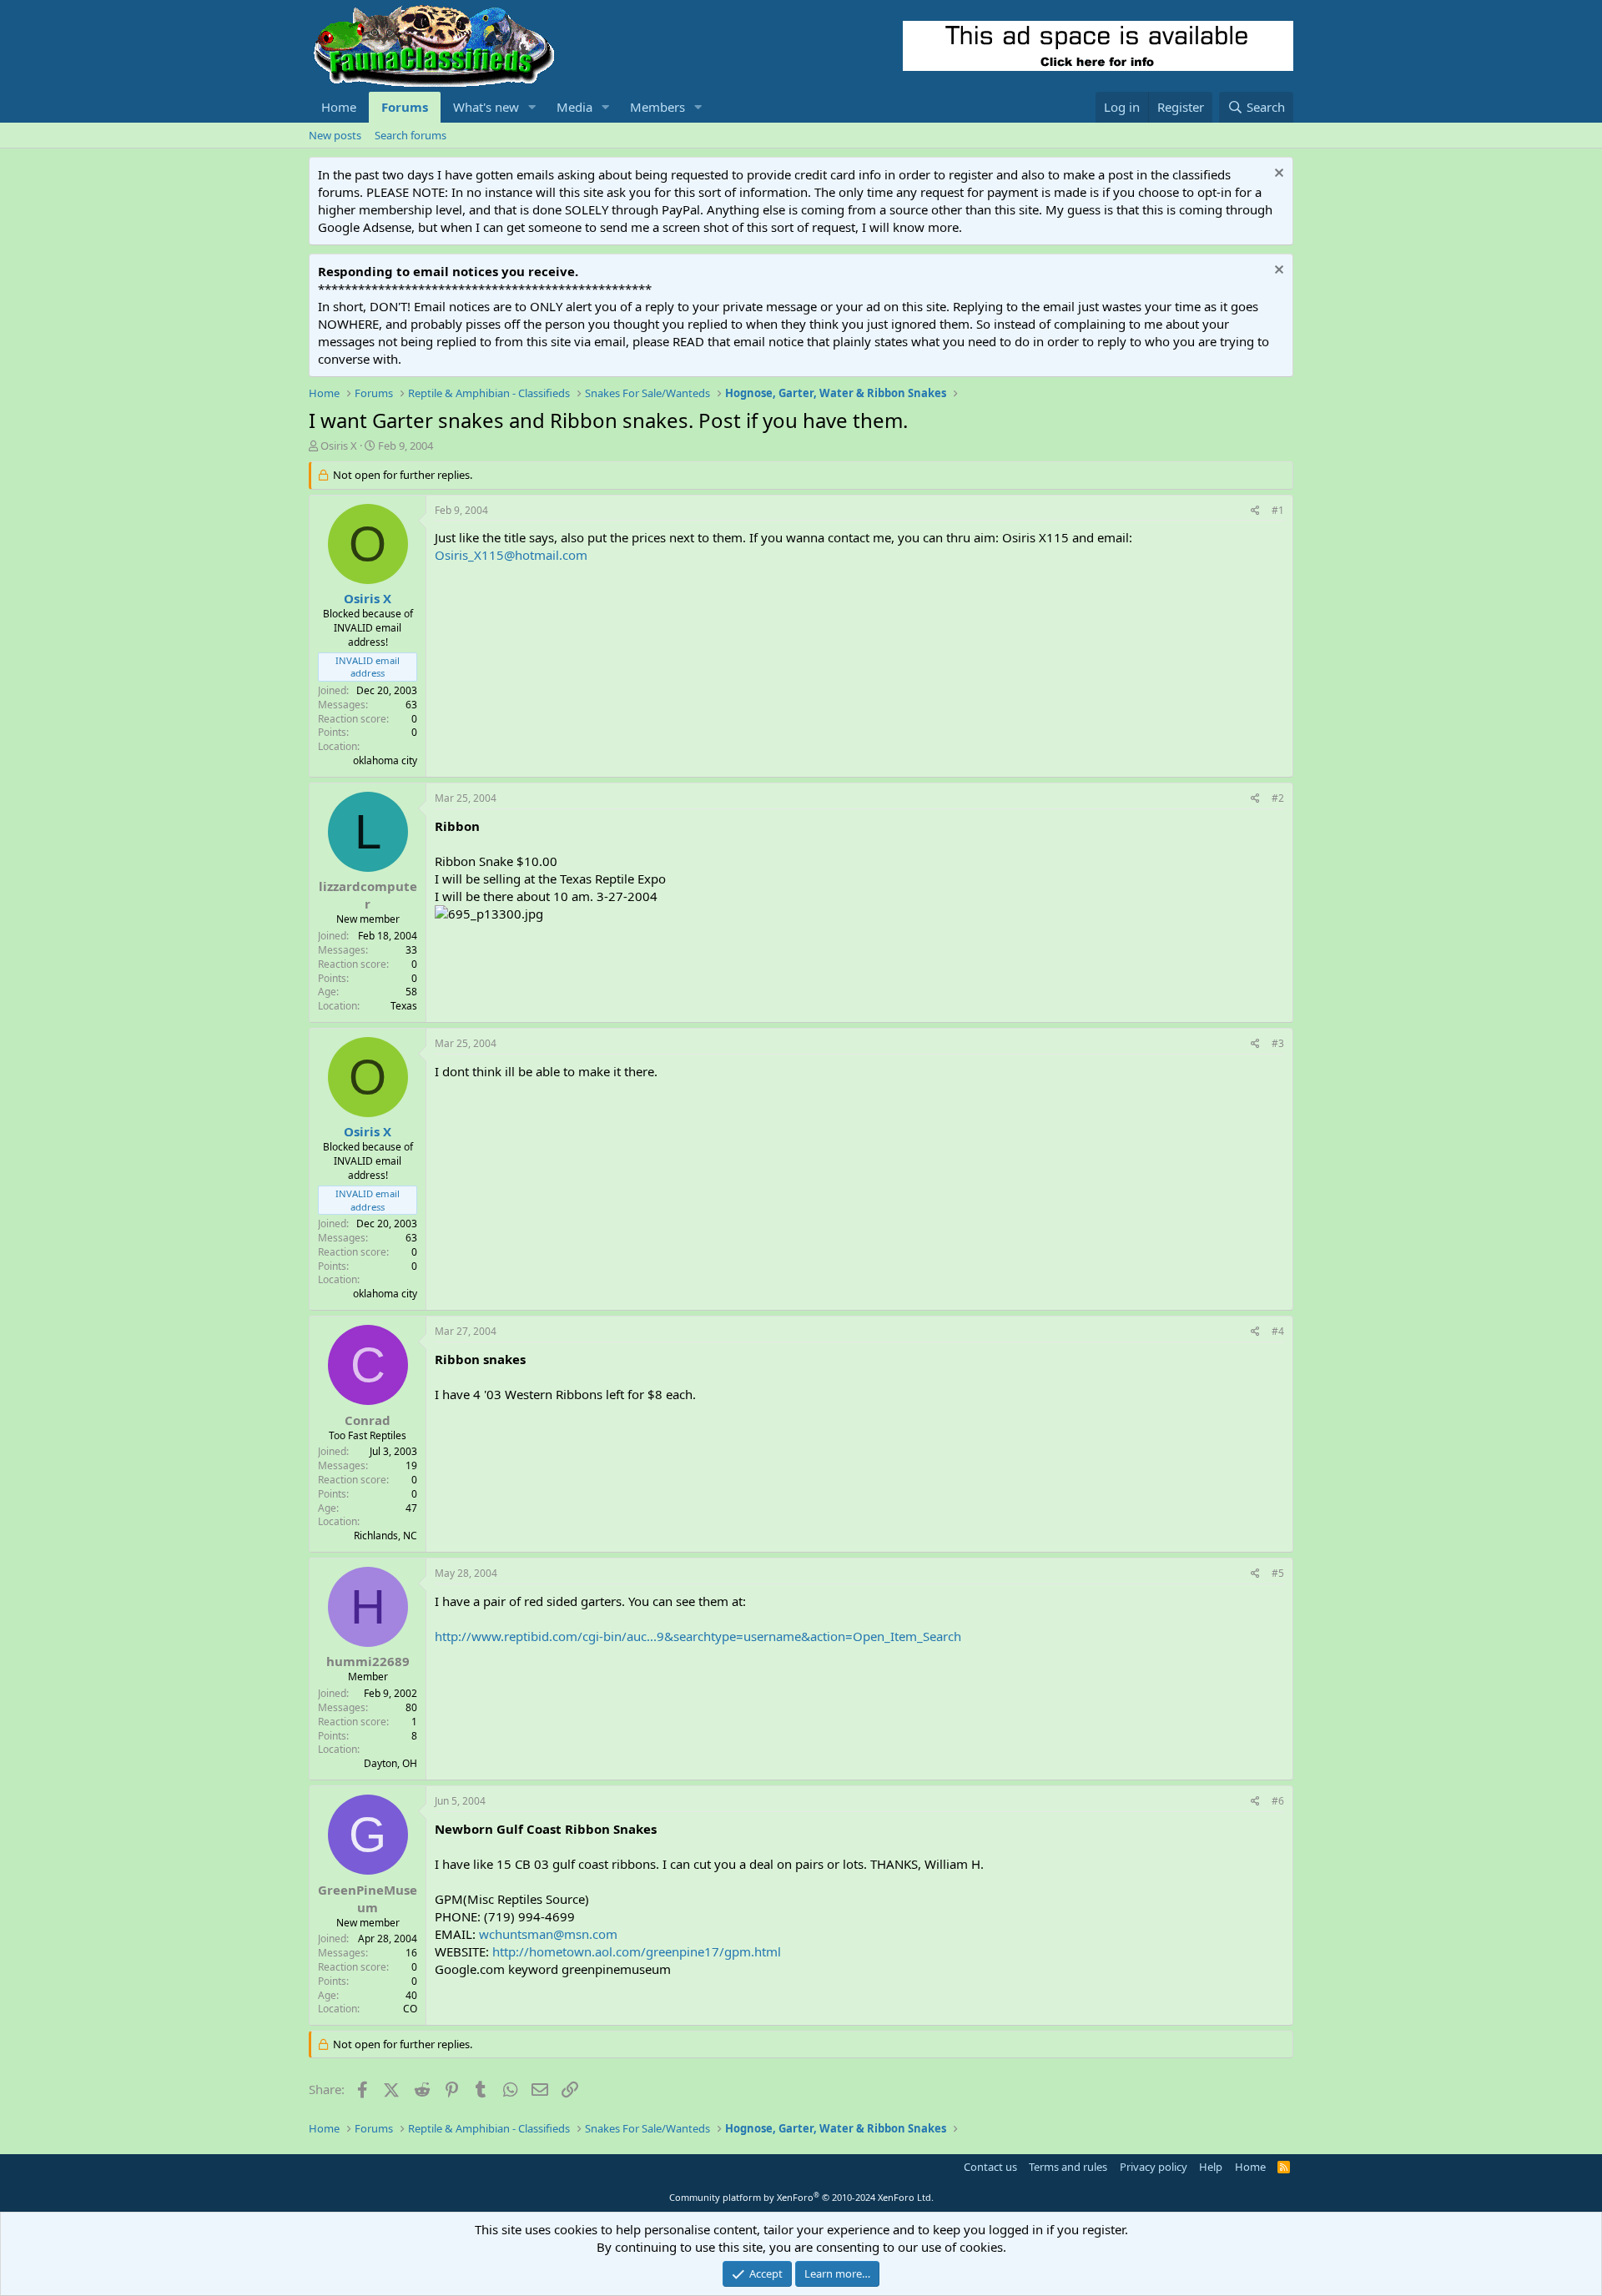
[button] (532, 107)
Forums (405, 107)
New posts (335, 135)
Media (574, 107)
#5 (1278, 1573)
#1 (1278, 510)
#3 (1278, 1043)
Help (1211, 2167)
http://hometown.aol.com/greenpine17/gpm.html (637, 1951)
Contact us (990, 2167)
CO (410, 2009)
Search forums (411, 135)
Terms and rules (1068, 2167)
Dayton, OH (390, 1763)
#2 (1278, 798)
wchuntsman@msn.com (548, 1934)
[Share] (1255, 511)
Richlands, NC (385, 1536)
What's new (486, 107)
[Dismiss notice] (1277, 175)
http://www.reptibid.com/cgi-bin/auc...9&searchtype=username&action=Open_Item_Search (698, 1636)
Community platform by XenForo (801, 2197)
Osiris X (339, 446)
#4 (1278, 1331)
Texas (404, 1006)
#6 (1278, 1801)
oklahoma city (385, 760)
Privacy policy (1154, 2167)
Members (657, 107)
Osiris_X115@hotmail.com (511, 555)
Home (339, 107)
